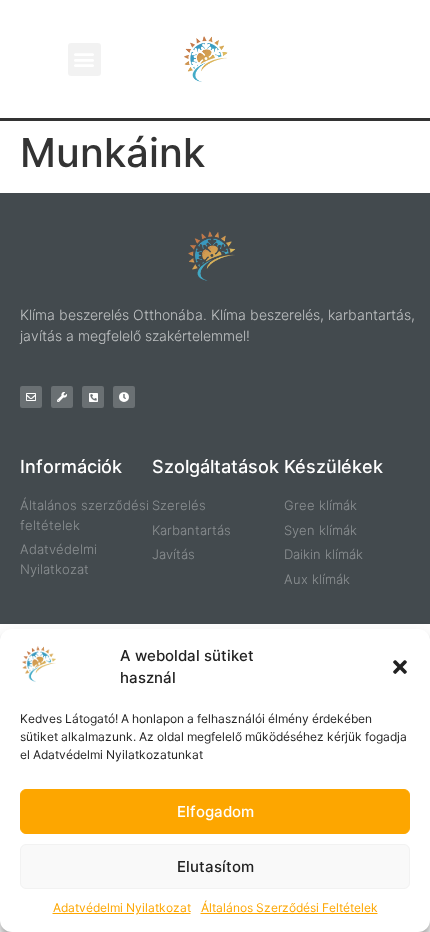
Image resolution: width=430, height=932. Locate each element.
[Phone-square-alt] (93, 397)
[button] (400, 667)
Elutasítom (215, 866)
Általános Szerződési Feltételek (289, 907)
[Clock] (124, 397)
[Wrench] (62, 397)
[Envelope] (31, 397)
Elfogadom (215, 811)
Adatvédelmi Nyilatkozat (122, 907)
